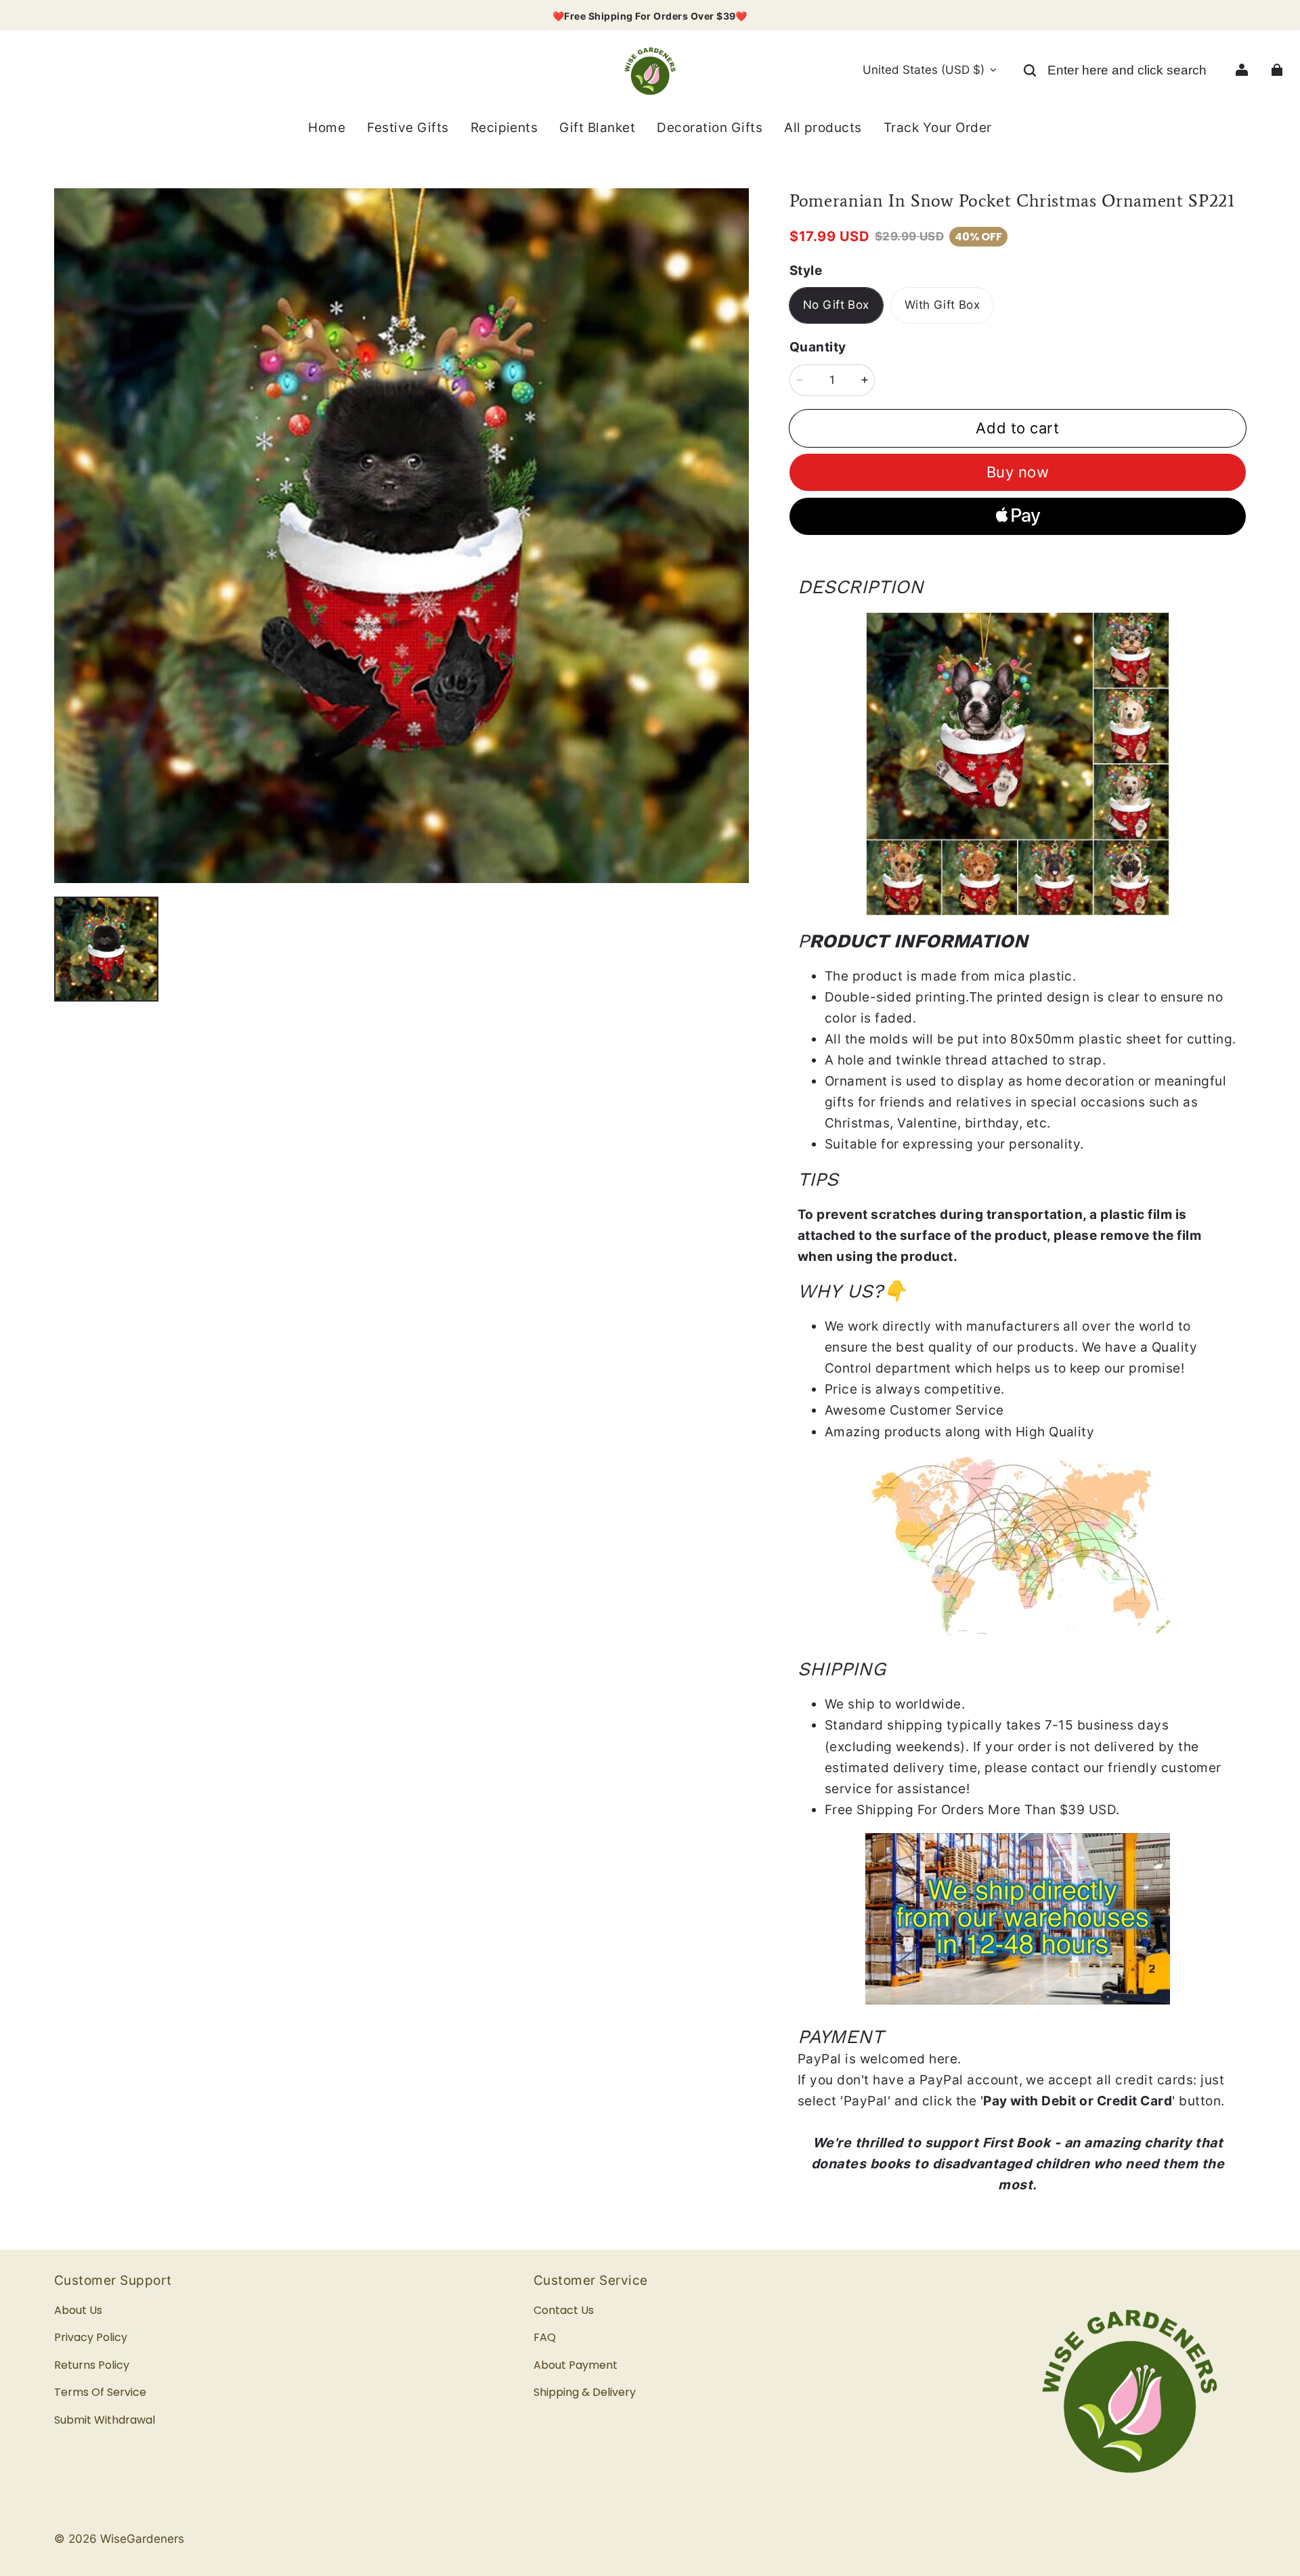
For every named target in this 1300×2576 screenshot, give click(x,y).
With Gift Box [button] (942, 305)
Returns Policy (92, 2365)
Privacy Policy (91, 2337)
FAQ (545, 2337)
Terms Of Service (100, 2392)
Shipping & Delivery (585, 2392)
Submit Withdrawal (105, 2420)
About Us (78, 2310)
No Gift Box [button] (836, 305)
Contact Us (564, 2310)
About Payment (576, 2365)
